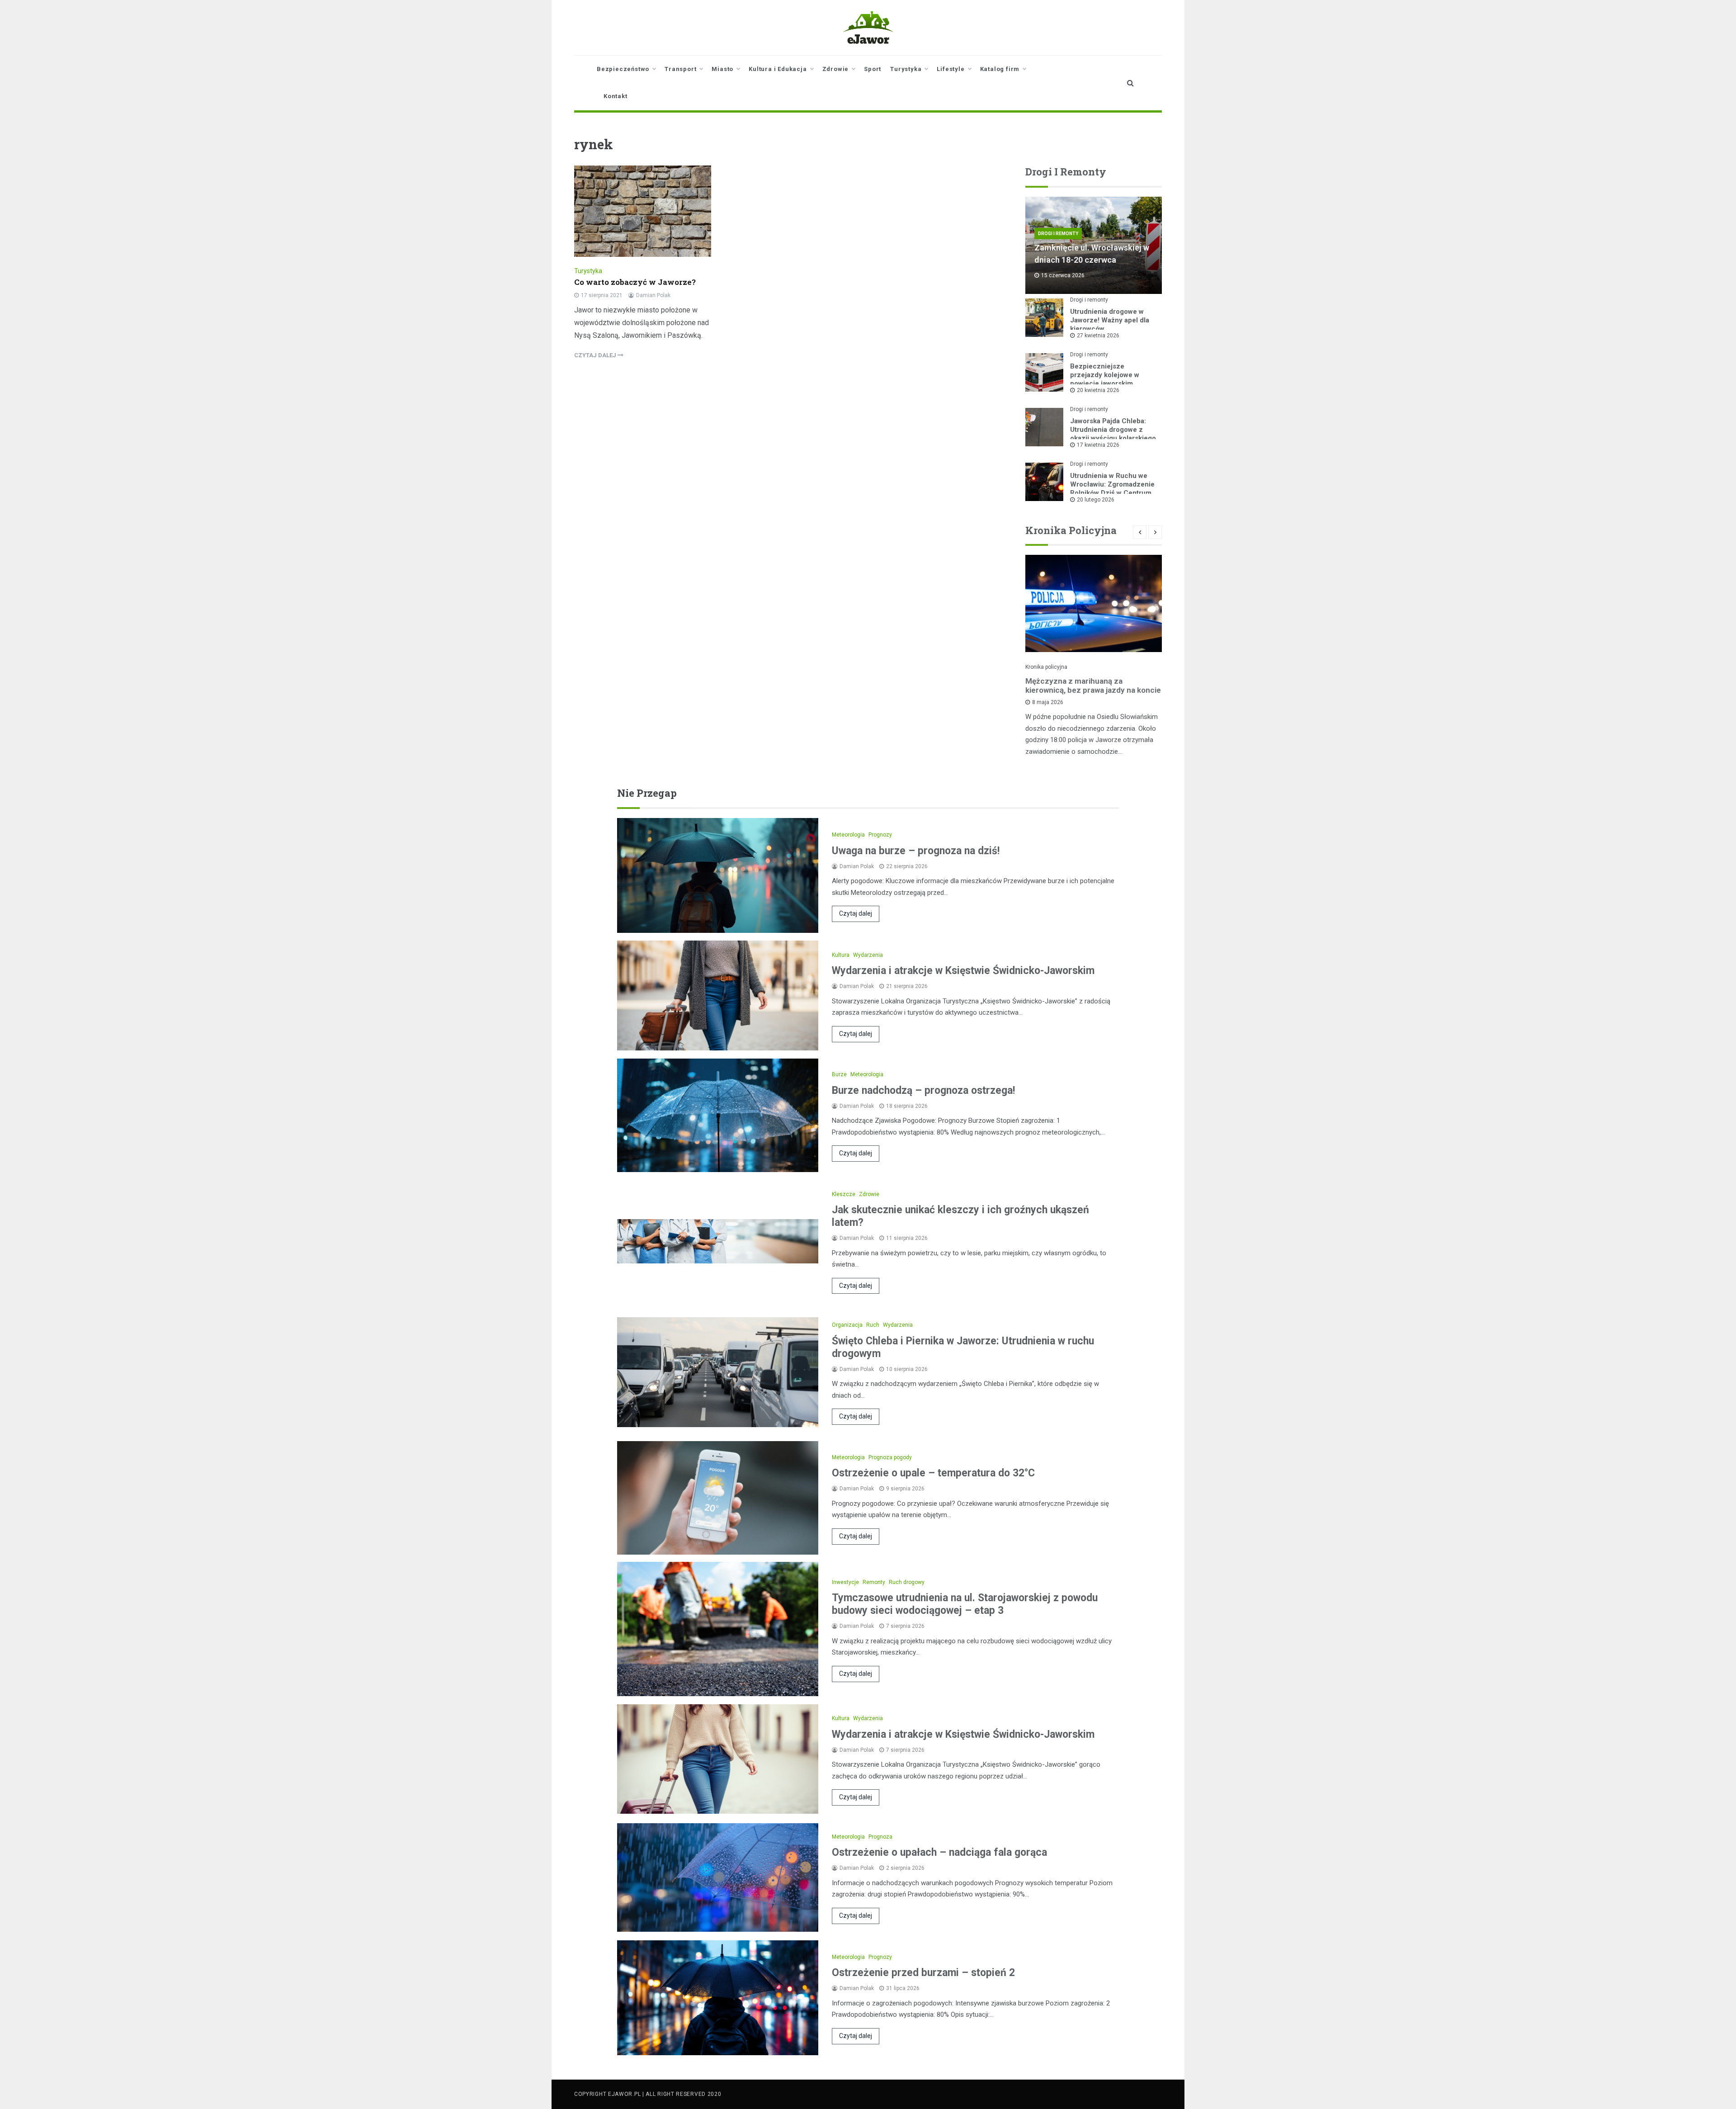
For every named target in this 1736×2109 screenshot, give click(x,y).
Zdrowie (836, 69)
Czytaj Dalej (596, 355)
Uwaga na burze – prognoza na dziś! (916, 851)
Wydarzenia (868, 955)
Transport (680, 69)
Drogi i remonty (1058, 234)
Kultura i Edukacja (778, 69)
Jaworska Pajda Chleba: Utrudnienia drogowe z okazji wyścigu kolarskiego (1113, 430)
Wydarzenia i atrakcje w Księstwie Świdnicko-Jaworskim (963, 971)
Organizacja (847, 1325)
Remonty (874, 1582)
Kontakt (616, 96)
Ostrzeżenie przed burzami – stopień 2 (923, 1973)
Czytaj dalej (856, 913)
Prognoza (880, 1837)
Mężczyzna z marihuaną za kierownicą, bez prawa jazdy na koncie (1093, 686)
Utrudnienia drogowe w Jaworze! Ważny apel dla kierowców (1110, 320)
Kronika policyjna (1046, 667)
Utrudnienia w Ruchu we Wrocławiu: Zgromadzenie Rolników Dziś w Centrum (1112, 484)
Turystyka (906, 69)
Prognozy (880, 835)
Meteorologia (848, 835)
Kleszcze (844, 1194)
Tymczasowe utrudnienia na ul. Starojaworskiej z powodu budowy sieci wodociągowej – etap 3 (965, 1604)
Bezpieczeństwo (623, 69)
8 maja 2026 (1048, 702)
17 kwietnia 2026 (1098, 445)
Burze (839, 1074)
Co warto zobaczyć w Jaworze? (635, 282)
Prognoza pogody (890, 1457)
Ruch (873, 1325)
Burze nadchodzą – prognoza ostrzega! (923, 1090)
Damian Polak (653, 295)
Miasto (722, 69)
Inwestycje (845, 1582)
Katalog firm (1000, 69)
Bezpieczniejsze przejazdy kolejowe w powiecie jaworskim (1105, 375)
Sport (873, 69)
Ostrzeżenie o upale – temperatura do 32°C (933, 1473)
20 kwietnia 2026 (1098, 390)
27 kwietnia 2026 (1098, 336)
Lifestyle (951, 69)
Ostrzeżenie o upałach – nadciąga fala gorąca (939, 1852)
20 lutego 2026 (1096, 500)
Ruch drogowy (907, 1582)
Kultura (841, 955)
